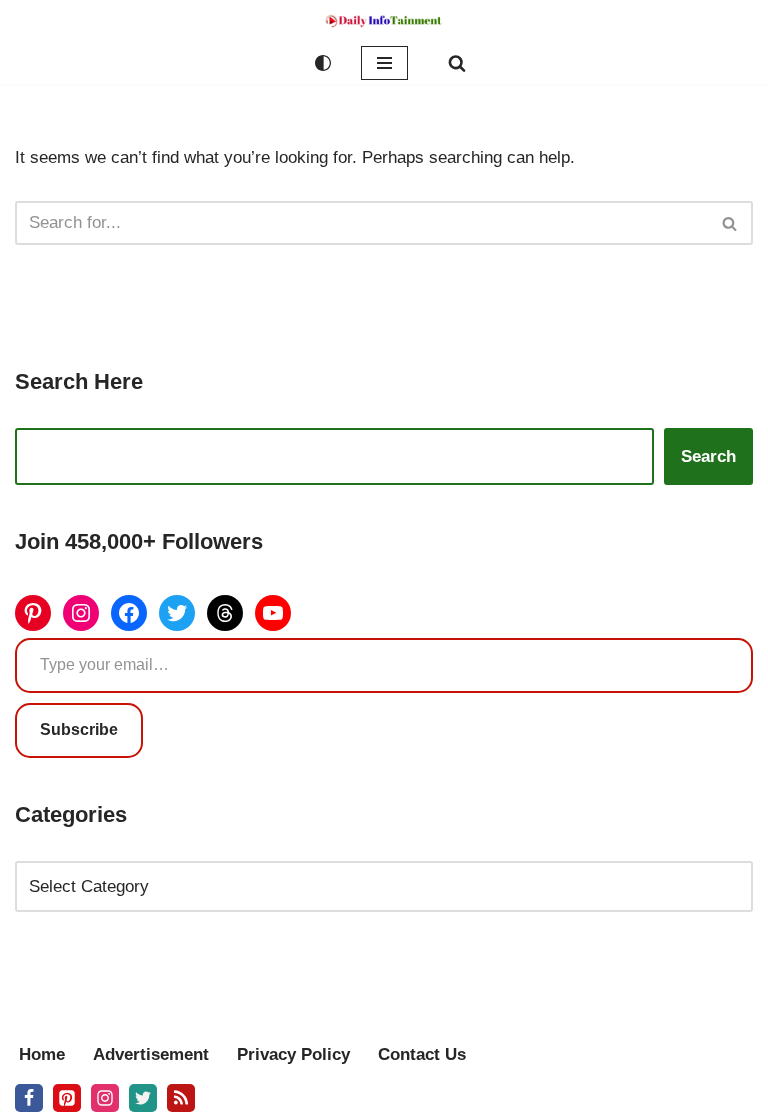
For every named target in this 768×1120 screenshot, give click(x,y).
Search (708, 456)
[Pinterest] (33, 613)
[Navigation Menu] (384, 63)
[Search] (457, 63)
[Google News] (181, 1098)
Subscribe (79, 729)
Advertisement (151, 1054)
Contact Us (422, 1054)
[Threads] (225, 613)
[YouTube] (273, 613)
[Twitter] (177, 613)
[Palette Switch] (323, 63)
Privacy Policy (293, 1054)
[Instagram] (81, 613)
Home (42, 1054)
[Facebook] (129, 613)
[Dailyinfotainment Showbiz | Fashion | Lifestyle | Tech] (384, 21)
